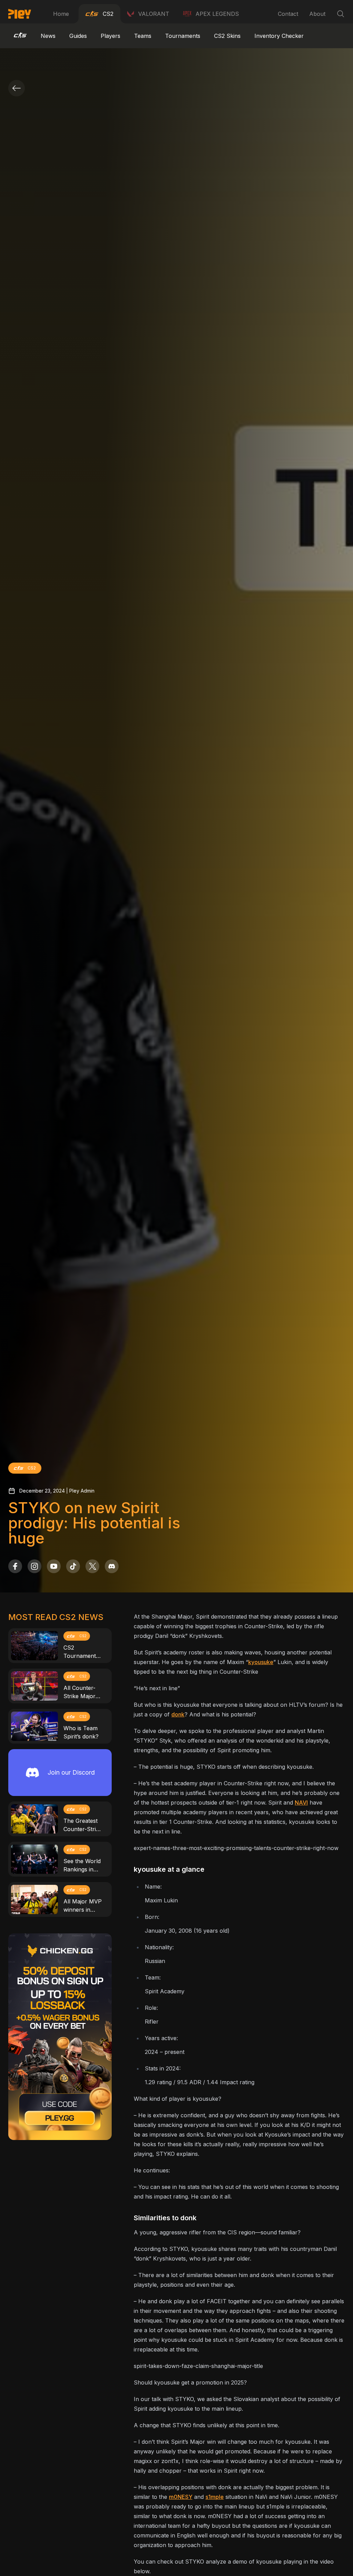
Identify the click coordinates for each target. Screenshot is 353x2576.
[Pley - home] (20, 14)
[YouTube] (54, 1566)
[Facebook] (15, 1566)
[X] (92, 1566)
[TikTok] (73, 1566)
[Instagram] (34, 1566)
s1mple (215, 2497)
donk (178, 1714)
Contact (288, 14)
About (317, 14)
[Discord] (112, 1566)
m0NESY (181, 2497)
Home (61, 14)
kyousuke (261, 1662)
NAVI (301, 1803)
